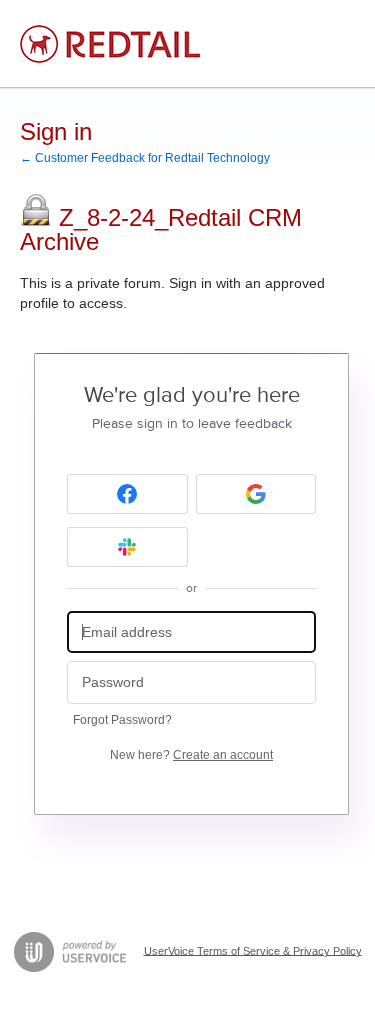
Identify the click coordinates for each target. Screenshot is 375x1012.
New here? (191, 755)
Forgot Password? (122, 720)
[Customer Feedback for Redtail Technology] (110, 44)
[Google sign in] (256, 494)
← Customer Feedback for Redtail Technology (145, 158)
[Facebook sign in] (127, 494)
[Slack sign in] (127, 547)
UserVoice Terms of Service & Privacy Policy (253, 950)
